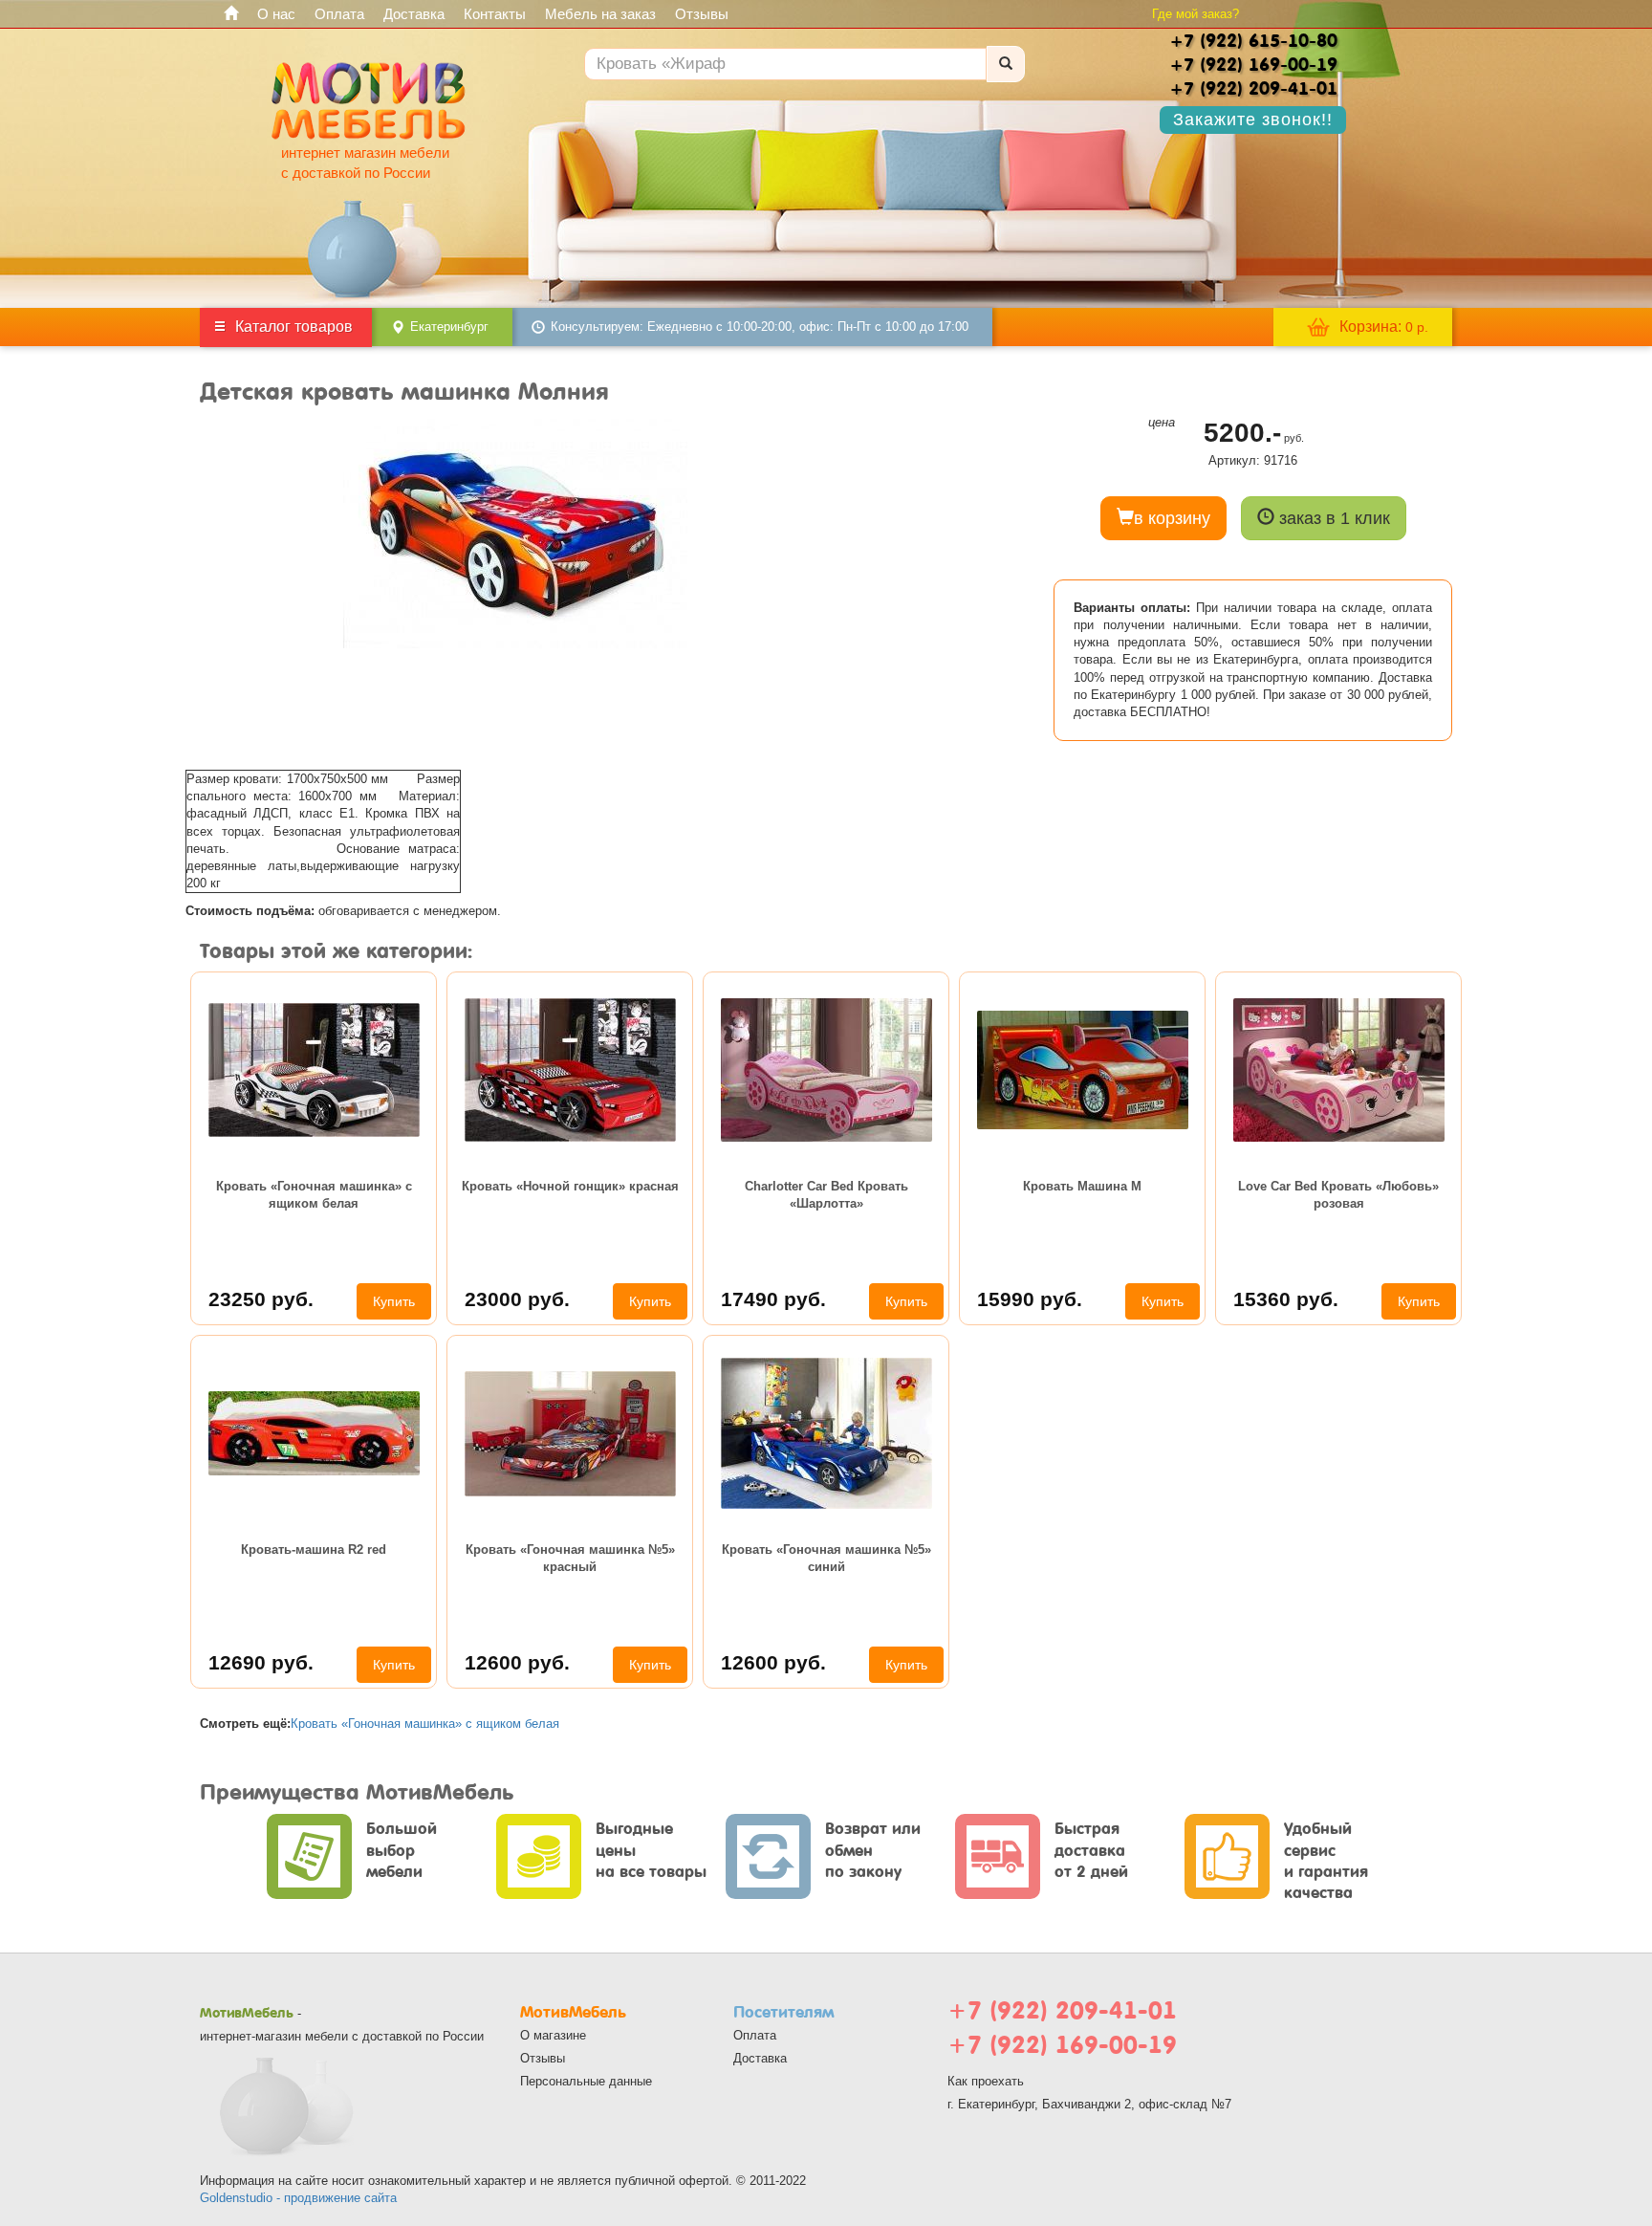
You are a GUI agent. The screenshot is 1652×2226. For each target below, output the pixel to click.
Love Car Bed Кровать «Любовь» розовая (1338, 1195)
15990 (1030, 1299)
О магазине (553, 2035)
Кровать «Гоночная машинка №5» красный (570, 1558)
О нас (276, 14)
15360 (1286, 1299)
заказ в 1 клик (1332, 518)
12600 (517, 1662)
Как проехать (986, 2081)
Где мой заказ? (1196, 14)
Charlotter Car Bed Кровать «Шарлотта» (826, 1195)
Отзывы (702, 14)
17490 (773, 1299)
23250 (261, 1299)
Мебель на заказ (600, 14)
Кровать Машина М (1082, 1186)
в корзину (1172, 518)
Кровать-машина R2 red (314, 1549)
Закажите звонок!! (1253, 120)
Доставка (414, 14)
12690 (261, 1662)
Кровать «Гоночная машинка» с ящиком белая (314, 1195)
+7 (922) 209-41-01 (1062, 2010)
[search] (1006, 64)
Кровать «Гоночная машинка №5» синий (826, 1558)
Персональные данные (586, 2081)
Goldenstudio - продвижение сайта (298, 2198)
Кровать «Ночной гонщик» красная (570, 1186)
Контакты (495, 14)
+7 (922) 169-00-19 (1062, 2045)
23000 (517, 1299)
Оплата (339, 14)
